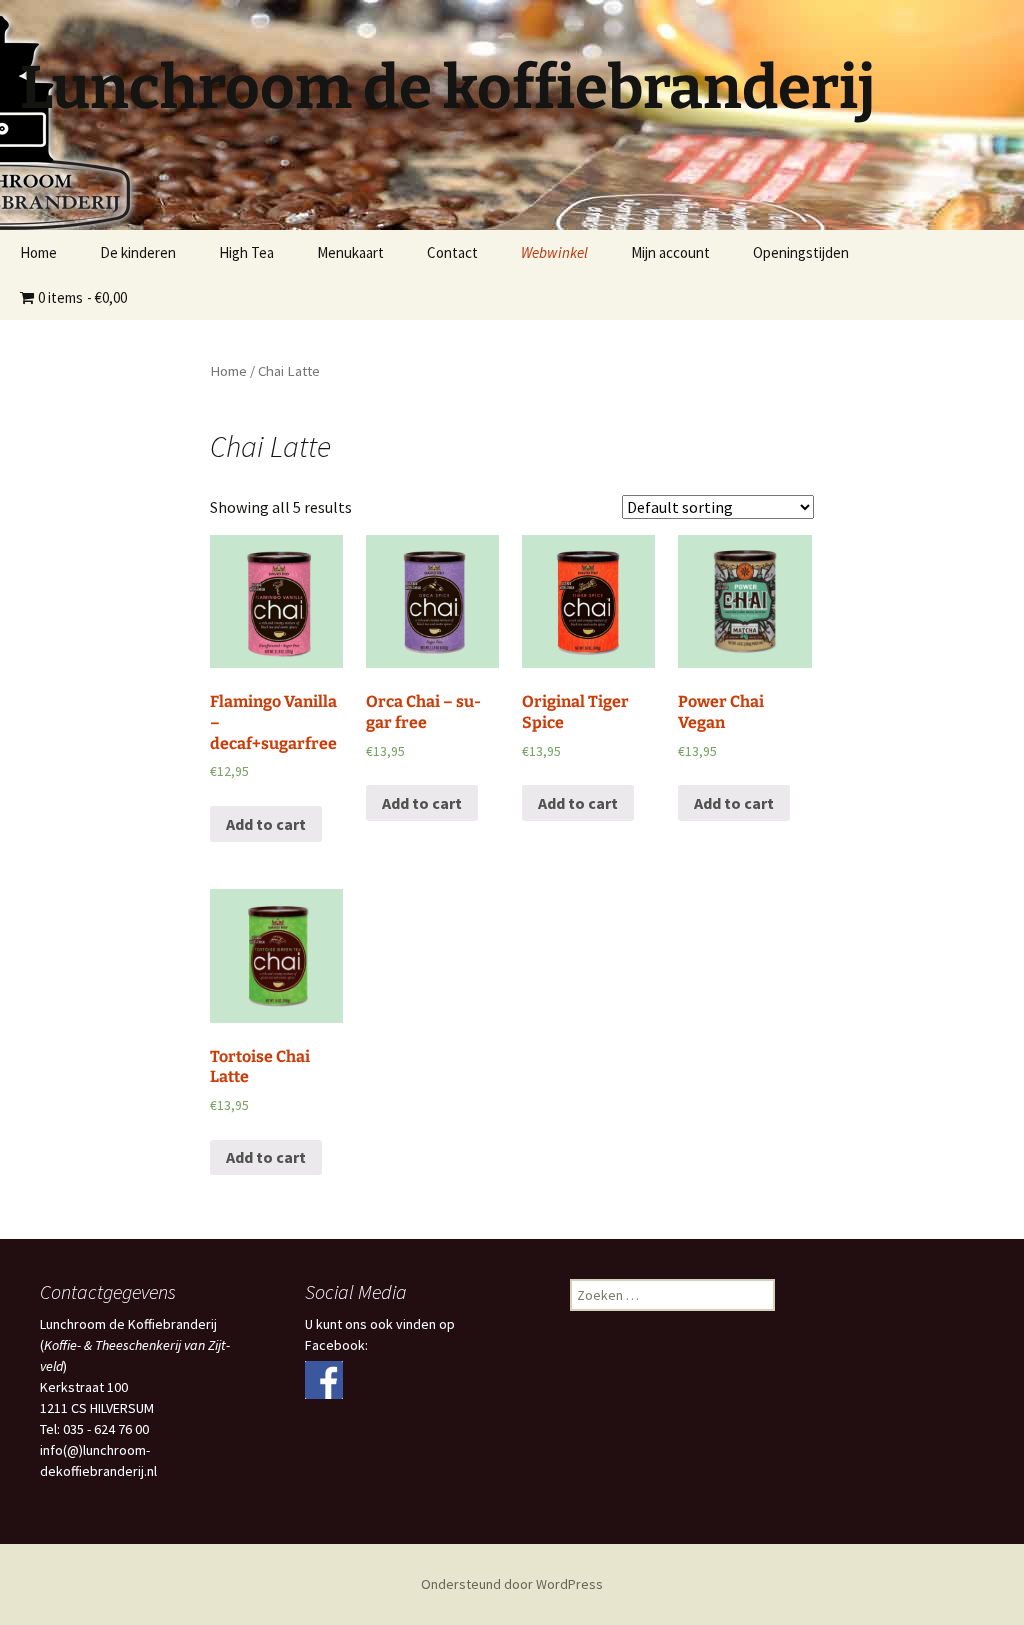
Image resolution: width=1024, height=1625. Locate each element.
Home (38, 252)
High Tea (246, 252)
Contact (452, 252)
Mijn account (670, 252)
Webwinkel (554, 252)
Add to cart (266, 824)
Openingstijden (801, 252)
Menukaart (350, 252)
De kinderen (138, 252)
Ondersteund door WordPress (512, 1584)
